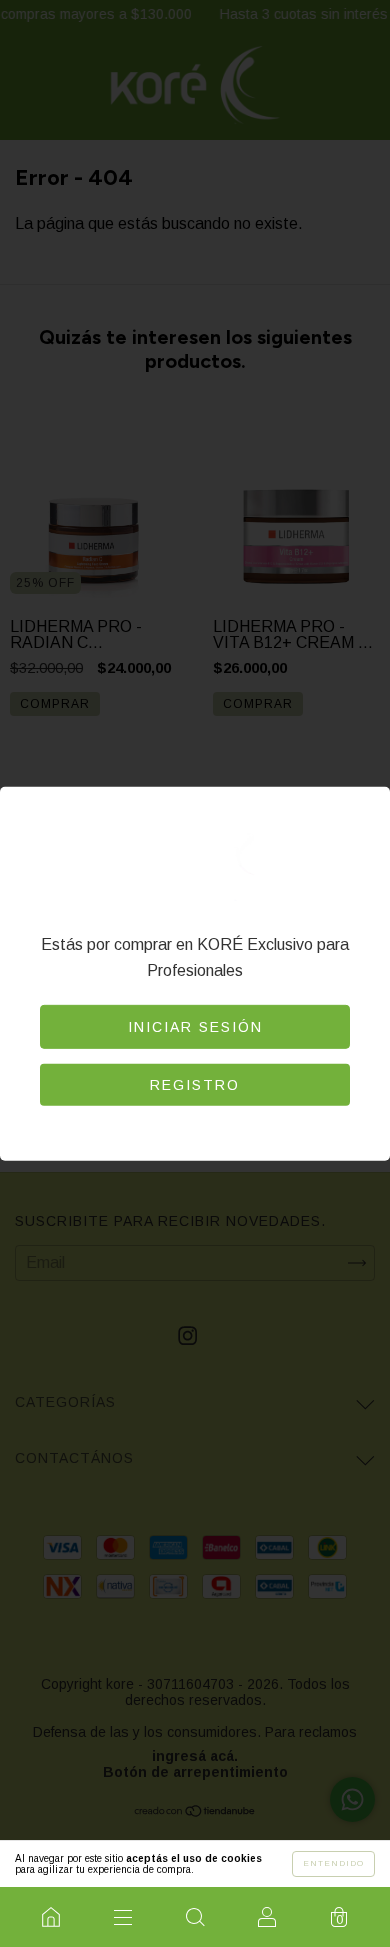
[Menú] (123, 1917)
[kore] (51, 1917)
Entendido (333, 1863)
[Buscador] (195, 1917)
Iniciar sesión (195, 1027)
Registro (195, 1085)
